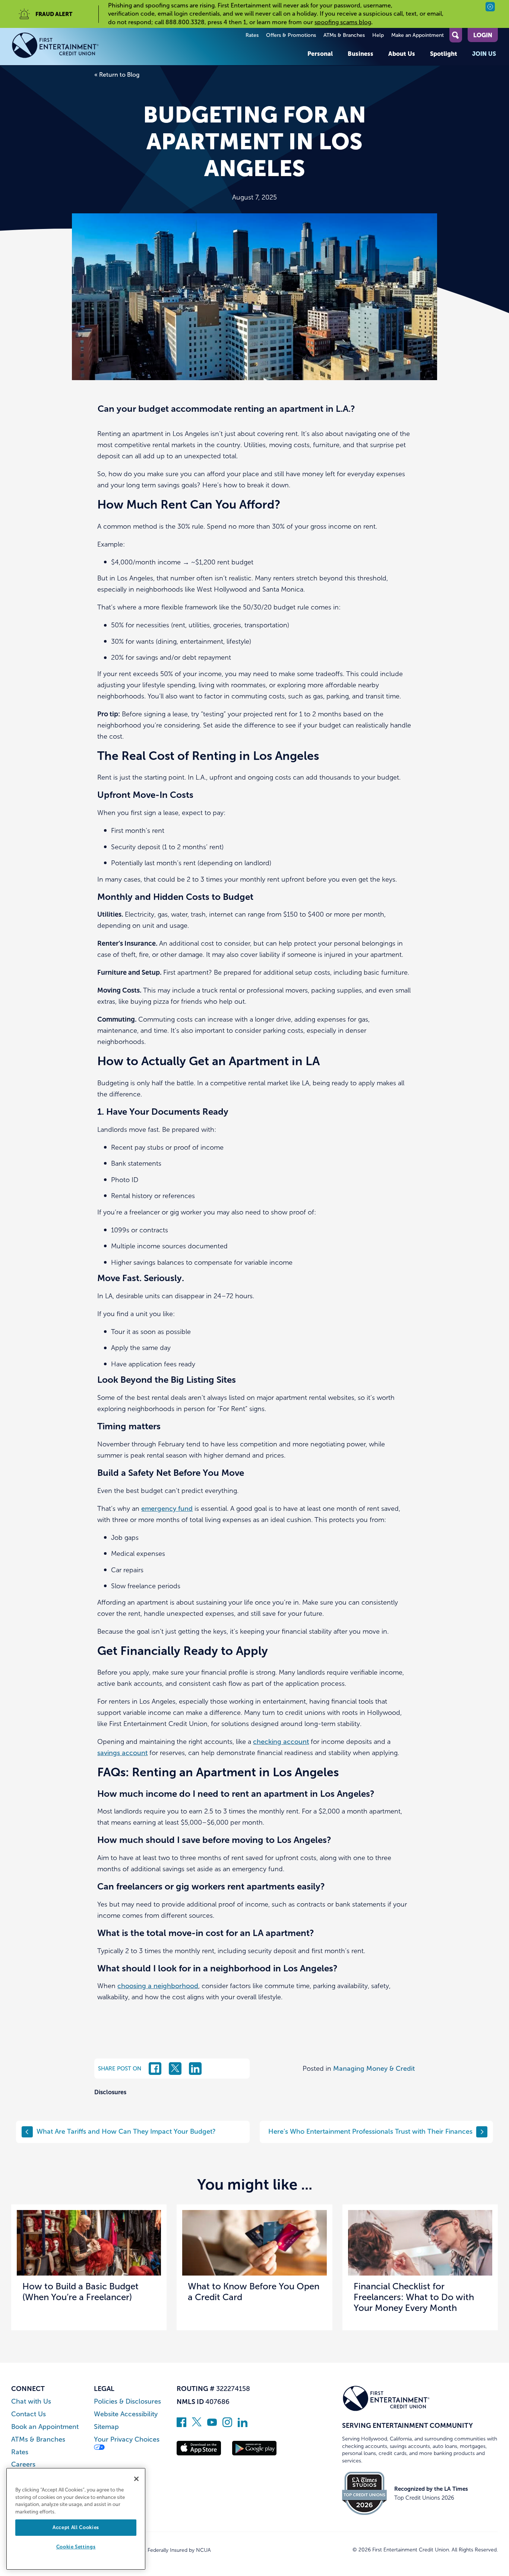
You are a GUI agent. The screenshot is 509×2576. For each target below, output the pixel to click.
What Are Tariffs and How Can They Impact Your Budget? (126, 2131)
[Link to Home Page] (55, 47)
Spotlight (444, 54)
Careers (23, 2464)
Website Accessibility (126, 2414)
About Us (402, 54)
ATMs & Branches (344, 35)
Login (483, 35)
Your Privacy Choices (127, 2440)
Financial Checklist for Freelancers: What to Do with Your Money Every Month (414, 2297)
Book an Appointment (45, 2427)
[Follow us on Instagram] (227, 2425)
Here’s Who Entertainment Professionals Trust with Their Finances (370, 2131)
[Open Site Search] (456, 35)
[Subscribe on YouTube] (212, 2425)
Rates (252, 35)
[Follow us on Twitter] (197, 2425)
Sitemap (106, 2427)
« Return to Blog (117, 75)
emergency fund (167, 1509)
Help (378, 35)
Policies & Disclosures (127, 2402)
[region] (76, 2519)
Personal (320, 54)
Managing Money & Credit (374, 2069)
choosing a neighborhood (158, 1986)
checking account (281, 1742)
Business (361, 54)
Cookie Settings (76, 2547)
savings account (122, 1753)
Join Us (484, 54)
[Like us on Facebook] (181, 2425)
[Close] (136, 2479)
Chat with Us (31, 2402)
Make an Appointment (418, 35)
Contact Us (29, 2414)
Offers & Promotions (291, 35)
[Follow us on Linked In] (243, 2425)
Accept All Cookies (76, 2527)
